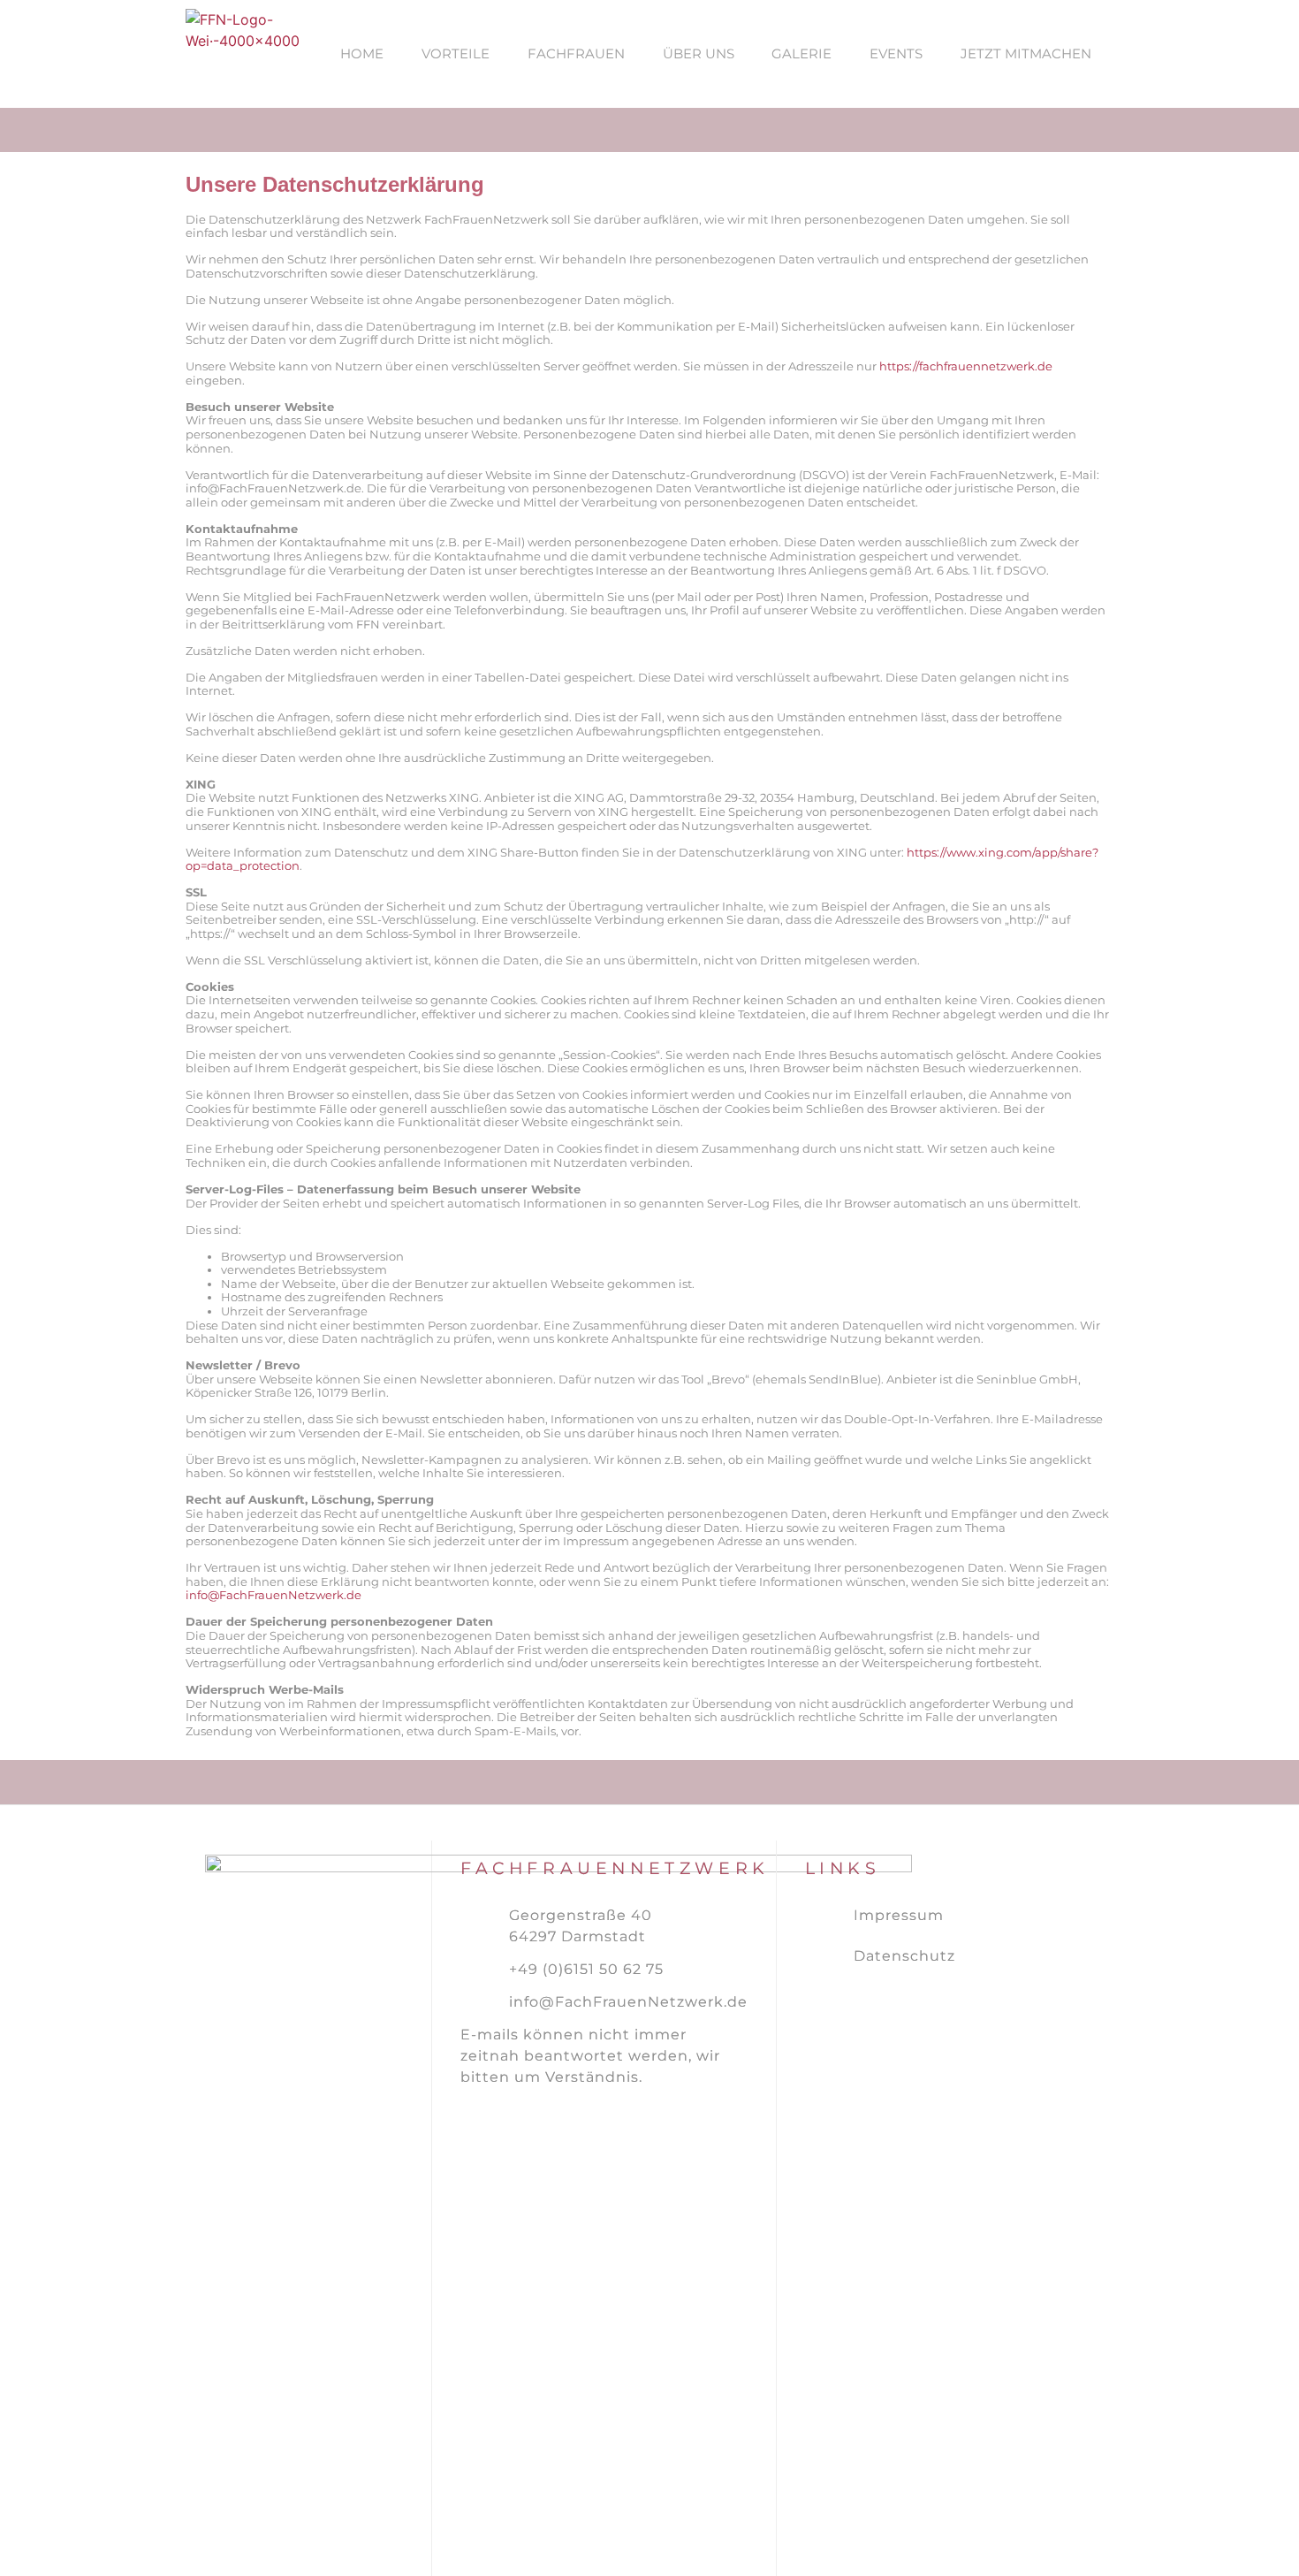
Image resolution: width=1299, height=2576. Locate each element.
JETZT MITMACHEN (1026, 53)
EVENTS (896, 53)
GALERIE (801, 53)
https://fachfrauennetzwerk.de (966, 366)
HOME (362, 53)
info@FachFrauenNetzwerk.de (273, 1595)
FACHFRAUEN (576, 53)
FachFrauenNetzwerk (615, 1868)
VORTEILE (456, 53)
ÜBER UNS (699, 53)
